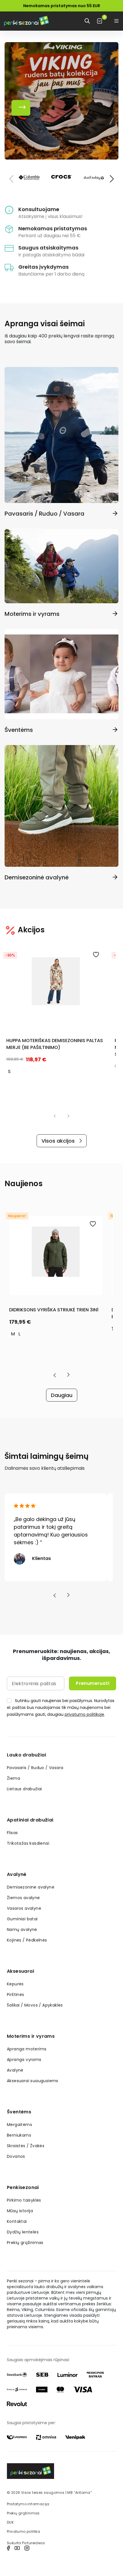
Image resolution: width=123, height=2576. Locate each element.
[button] (112, 179)
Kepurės (15, 1984)
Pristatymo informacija (28, 2504)
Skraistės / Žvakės (26, 2146)
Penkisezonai (23, 2187)
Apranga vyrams (24, 2060)
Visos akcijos (58, 1141)
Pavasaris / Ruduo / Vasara (35, 1768)
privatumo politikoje (84, 1714)
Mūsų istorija (20, 2211)
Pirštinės (16, 1995)
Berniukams (19, 2135)
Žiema (13, 1778)
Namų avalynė (22, 1929)
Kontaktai (17, 2221)
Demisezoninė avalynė (31, 1887)
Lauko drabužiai (26, 1755)
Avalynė (17, 1874)
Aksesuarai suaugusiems (33, 2081)
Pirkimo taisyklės (24, 2200)
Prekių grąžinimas (25, 2243)
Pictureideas (33, 2543)
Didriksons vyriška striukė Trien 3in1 (54, 1310)
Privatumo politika (23, 2531)
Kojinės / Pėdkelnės (27, 1940)
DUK (10, 2522)
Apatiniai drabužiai (30, 1820)
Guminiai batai (22, 1919)
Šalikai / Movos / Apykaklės (35, 2005)
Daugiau (62, 1395)
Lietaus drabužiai (24, 1789)
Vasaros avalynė (24, 1908)
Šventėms (19, 2112)
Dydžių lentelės (23, 2232)
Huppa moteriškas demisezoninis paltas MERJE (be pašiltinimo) (55, 1044)
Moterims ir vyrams (31, 2036)
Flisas (12, 1833)
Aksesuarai (20, 1971)
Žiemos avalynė (23, 1898)
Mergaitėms (19, 2125)
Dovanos (16, 2156)
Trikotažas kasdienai (28, 1843)
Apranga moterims (27, 2049)
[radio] (9, 1072)
